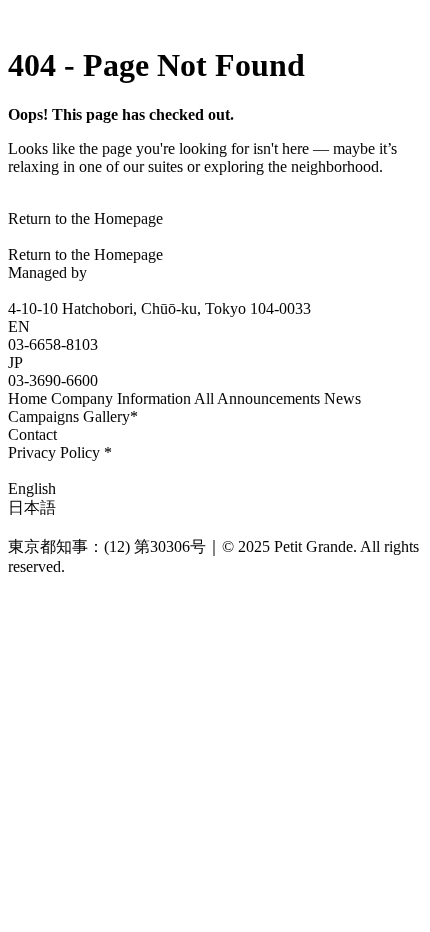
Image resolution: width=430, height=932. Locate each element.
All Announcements (257, 398)
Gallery (110, 416)
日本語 (32, 507)
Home (27, 398)
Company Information (121, 398)
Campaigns (43, 416)
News (342, 398)
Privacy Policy (60, 452)
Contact (32, 434)
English (32, 488)
